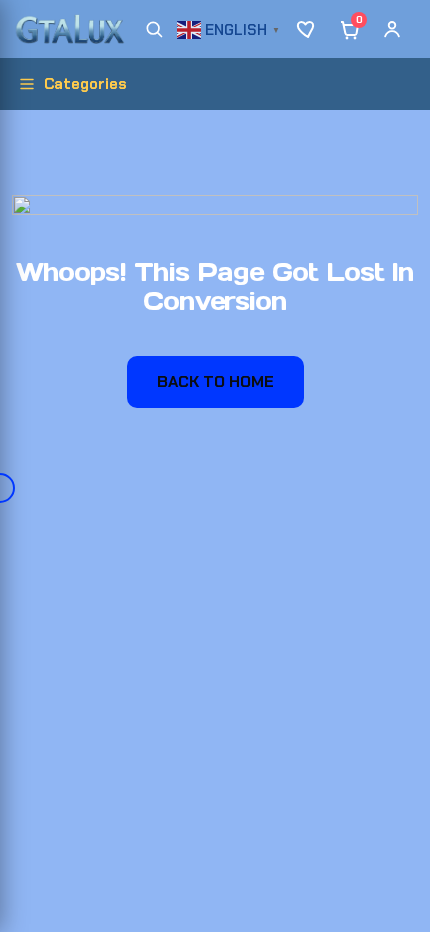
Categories (85, 84)
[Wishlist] (308, 29)
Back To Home (215, 381)
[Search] (154, 29)
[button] (231, 27)
